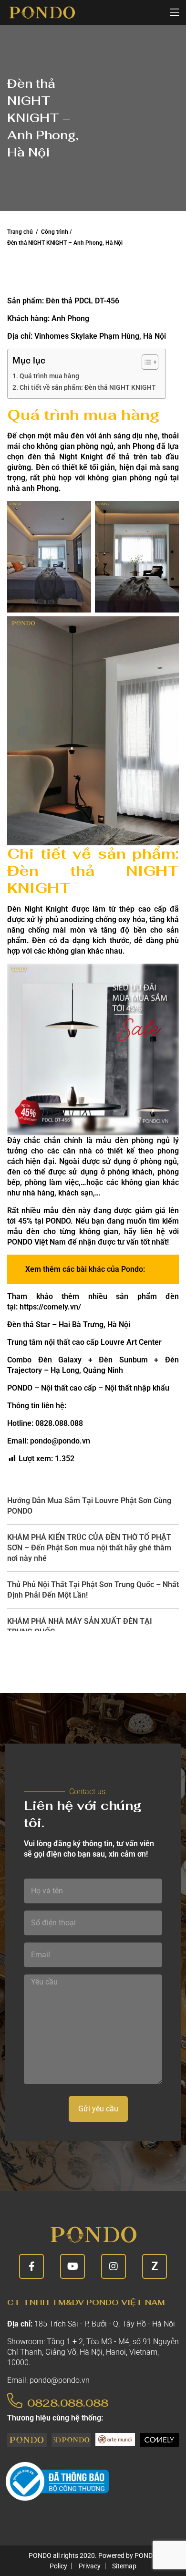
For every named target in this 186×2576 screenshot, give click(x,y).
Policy (58, 2566)
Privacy (90, 2566)
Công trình (55, 232)
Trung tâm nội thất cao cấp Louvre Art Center (84, 1342)
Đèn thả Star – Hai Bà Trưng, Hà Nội (69, 1324)
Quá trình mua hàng (49, 376)
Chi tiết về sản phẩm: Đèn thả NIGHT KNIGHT (88, 388)
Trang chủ (20, 232)
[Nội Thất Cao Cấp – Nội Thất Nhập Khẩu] (42, 12)
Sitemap (124, 2566)
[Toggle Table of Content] (145, 362)
